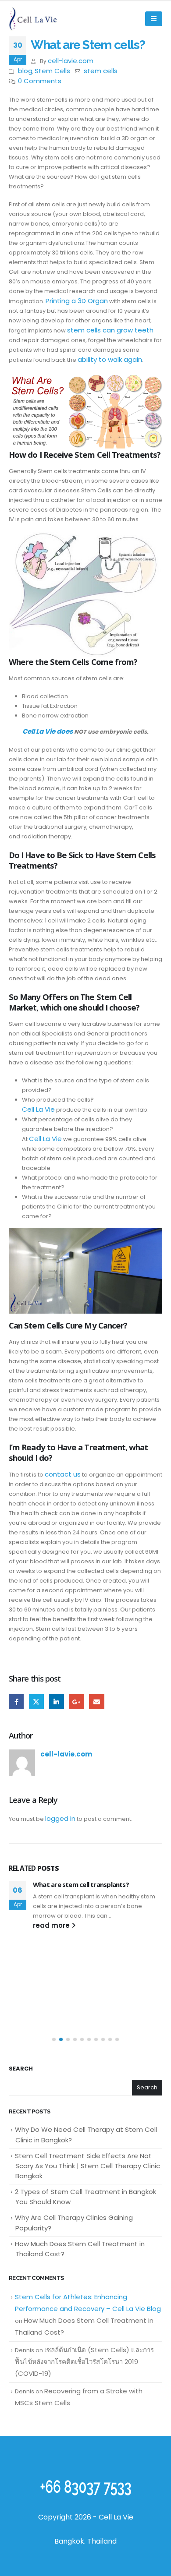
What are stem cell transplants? (81, 1884)
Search (21, 2069)
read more (52, 1925)
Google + (77, 1702)
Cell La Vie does (48, 731)
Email (96, 1702)
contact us (63, 1474)
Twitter (36, 1702)
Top (161, 2564)
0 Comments (40, 81)
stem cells (101, 71)
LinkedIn (57, 1702)
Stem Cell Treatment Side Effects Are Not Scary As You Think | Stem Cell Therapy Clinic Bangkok (87, 2166)
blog (25, 71)
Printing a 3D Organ (77, 301)
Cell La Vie (38, 1109)
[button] (154, 19)
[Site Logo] (33, 19)
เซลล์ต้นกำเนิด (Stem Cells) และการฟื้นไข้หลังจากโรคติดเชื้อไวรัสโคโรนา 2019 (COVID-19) (84, 2362)
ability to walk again (110, 359)
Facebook (16, 1702)
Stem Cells (52, 71)
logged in (60, 1818)
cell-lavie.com (71, 61)
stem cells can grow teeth (110, 330)
